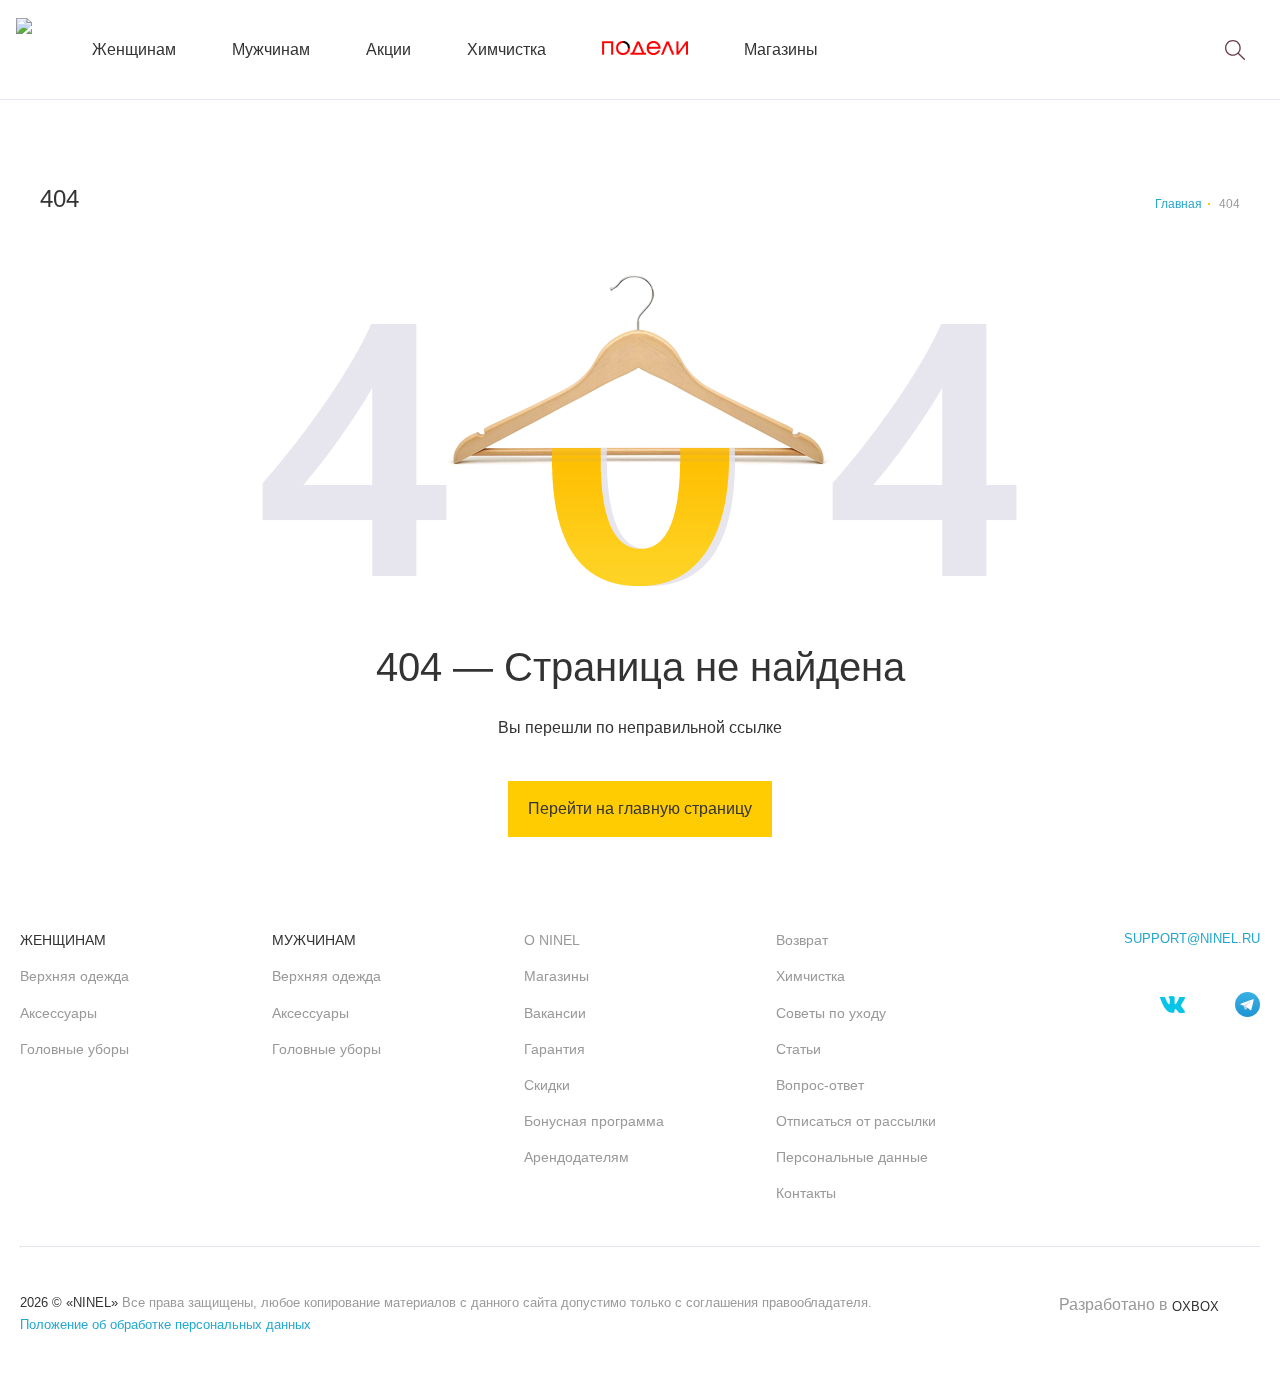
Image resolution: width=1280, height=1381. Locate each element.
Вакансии (555, 1013)
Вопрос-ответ (820, 1085)
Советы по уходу (831, 1013)
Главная (1178, 204)
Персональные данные (852, 1157)
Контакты (806, 1193)
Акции (388, 49)
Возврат (802, 940)
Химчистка (506, 49)
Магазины (781, 49)
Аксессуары (58, 1013)
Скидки (547, 1085)
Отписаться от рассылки (856, 1121)
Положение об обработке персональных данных (165, 1324)
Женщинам (134, 49)
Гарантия (554, 1049)
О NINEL (552, 940)
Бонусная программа (594, 1121)
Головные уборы (74, 1049)
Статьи (798, 1049)
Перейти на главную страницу (640, 808)
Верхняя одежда (74, 976)
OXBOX (1195, 1306)
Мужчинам (271, 49)
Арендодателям (576, 1157)
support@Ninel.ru (1192, 939)
